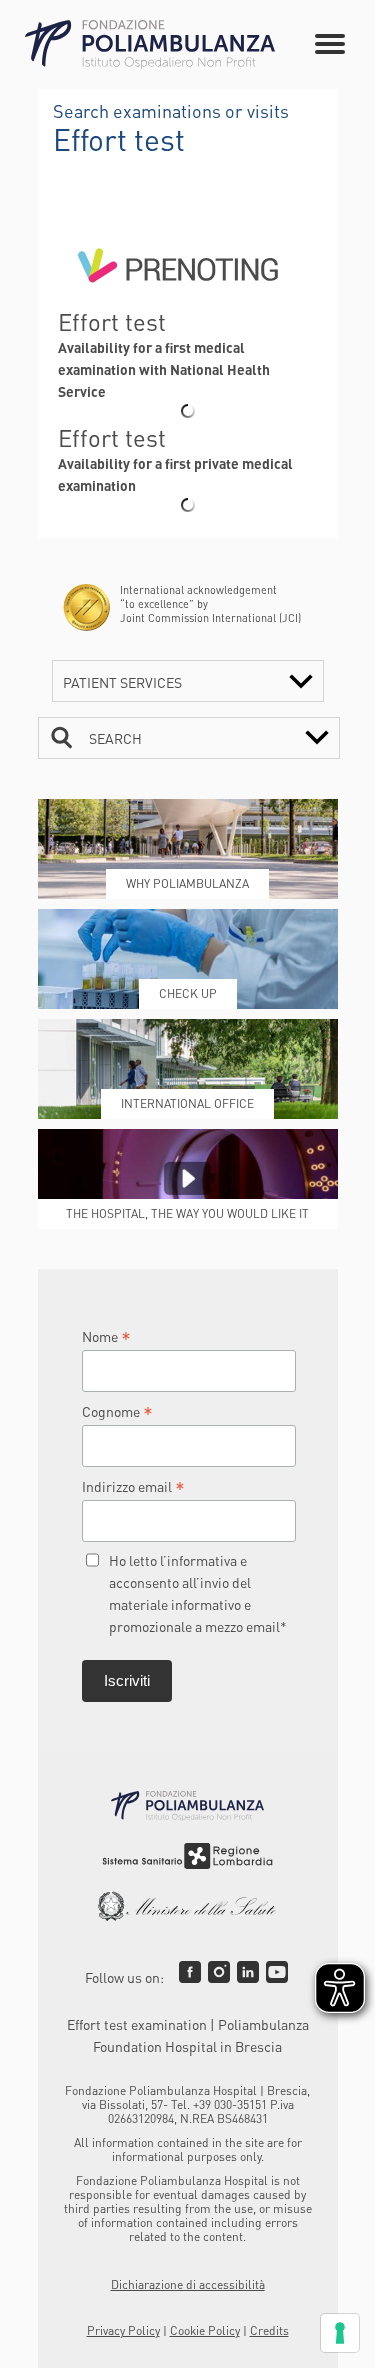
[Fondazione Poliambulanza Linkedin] (248, 1972)
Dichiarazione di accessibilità (188, 2284)
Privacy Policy (123, 2330)
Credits (269, 2330)
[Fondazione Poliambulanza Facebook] (190, 1972)
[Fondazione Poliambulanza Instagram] (219, 1972)
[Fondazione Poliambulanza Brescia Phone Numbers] (150, 44)
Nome (106, 1336)
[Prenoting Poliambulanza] (178, 297)
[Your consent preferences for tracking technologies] (340, 2333)
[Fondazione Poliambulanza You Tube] (277, 1972)
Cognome (117, 1411)
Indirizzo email (133, 1486)
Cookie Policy (205, 2330)
